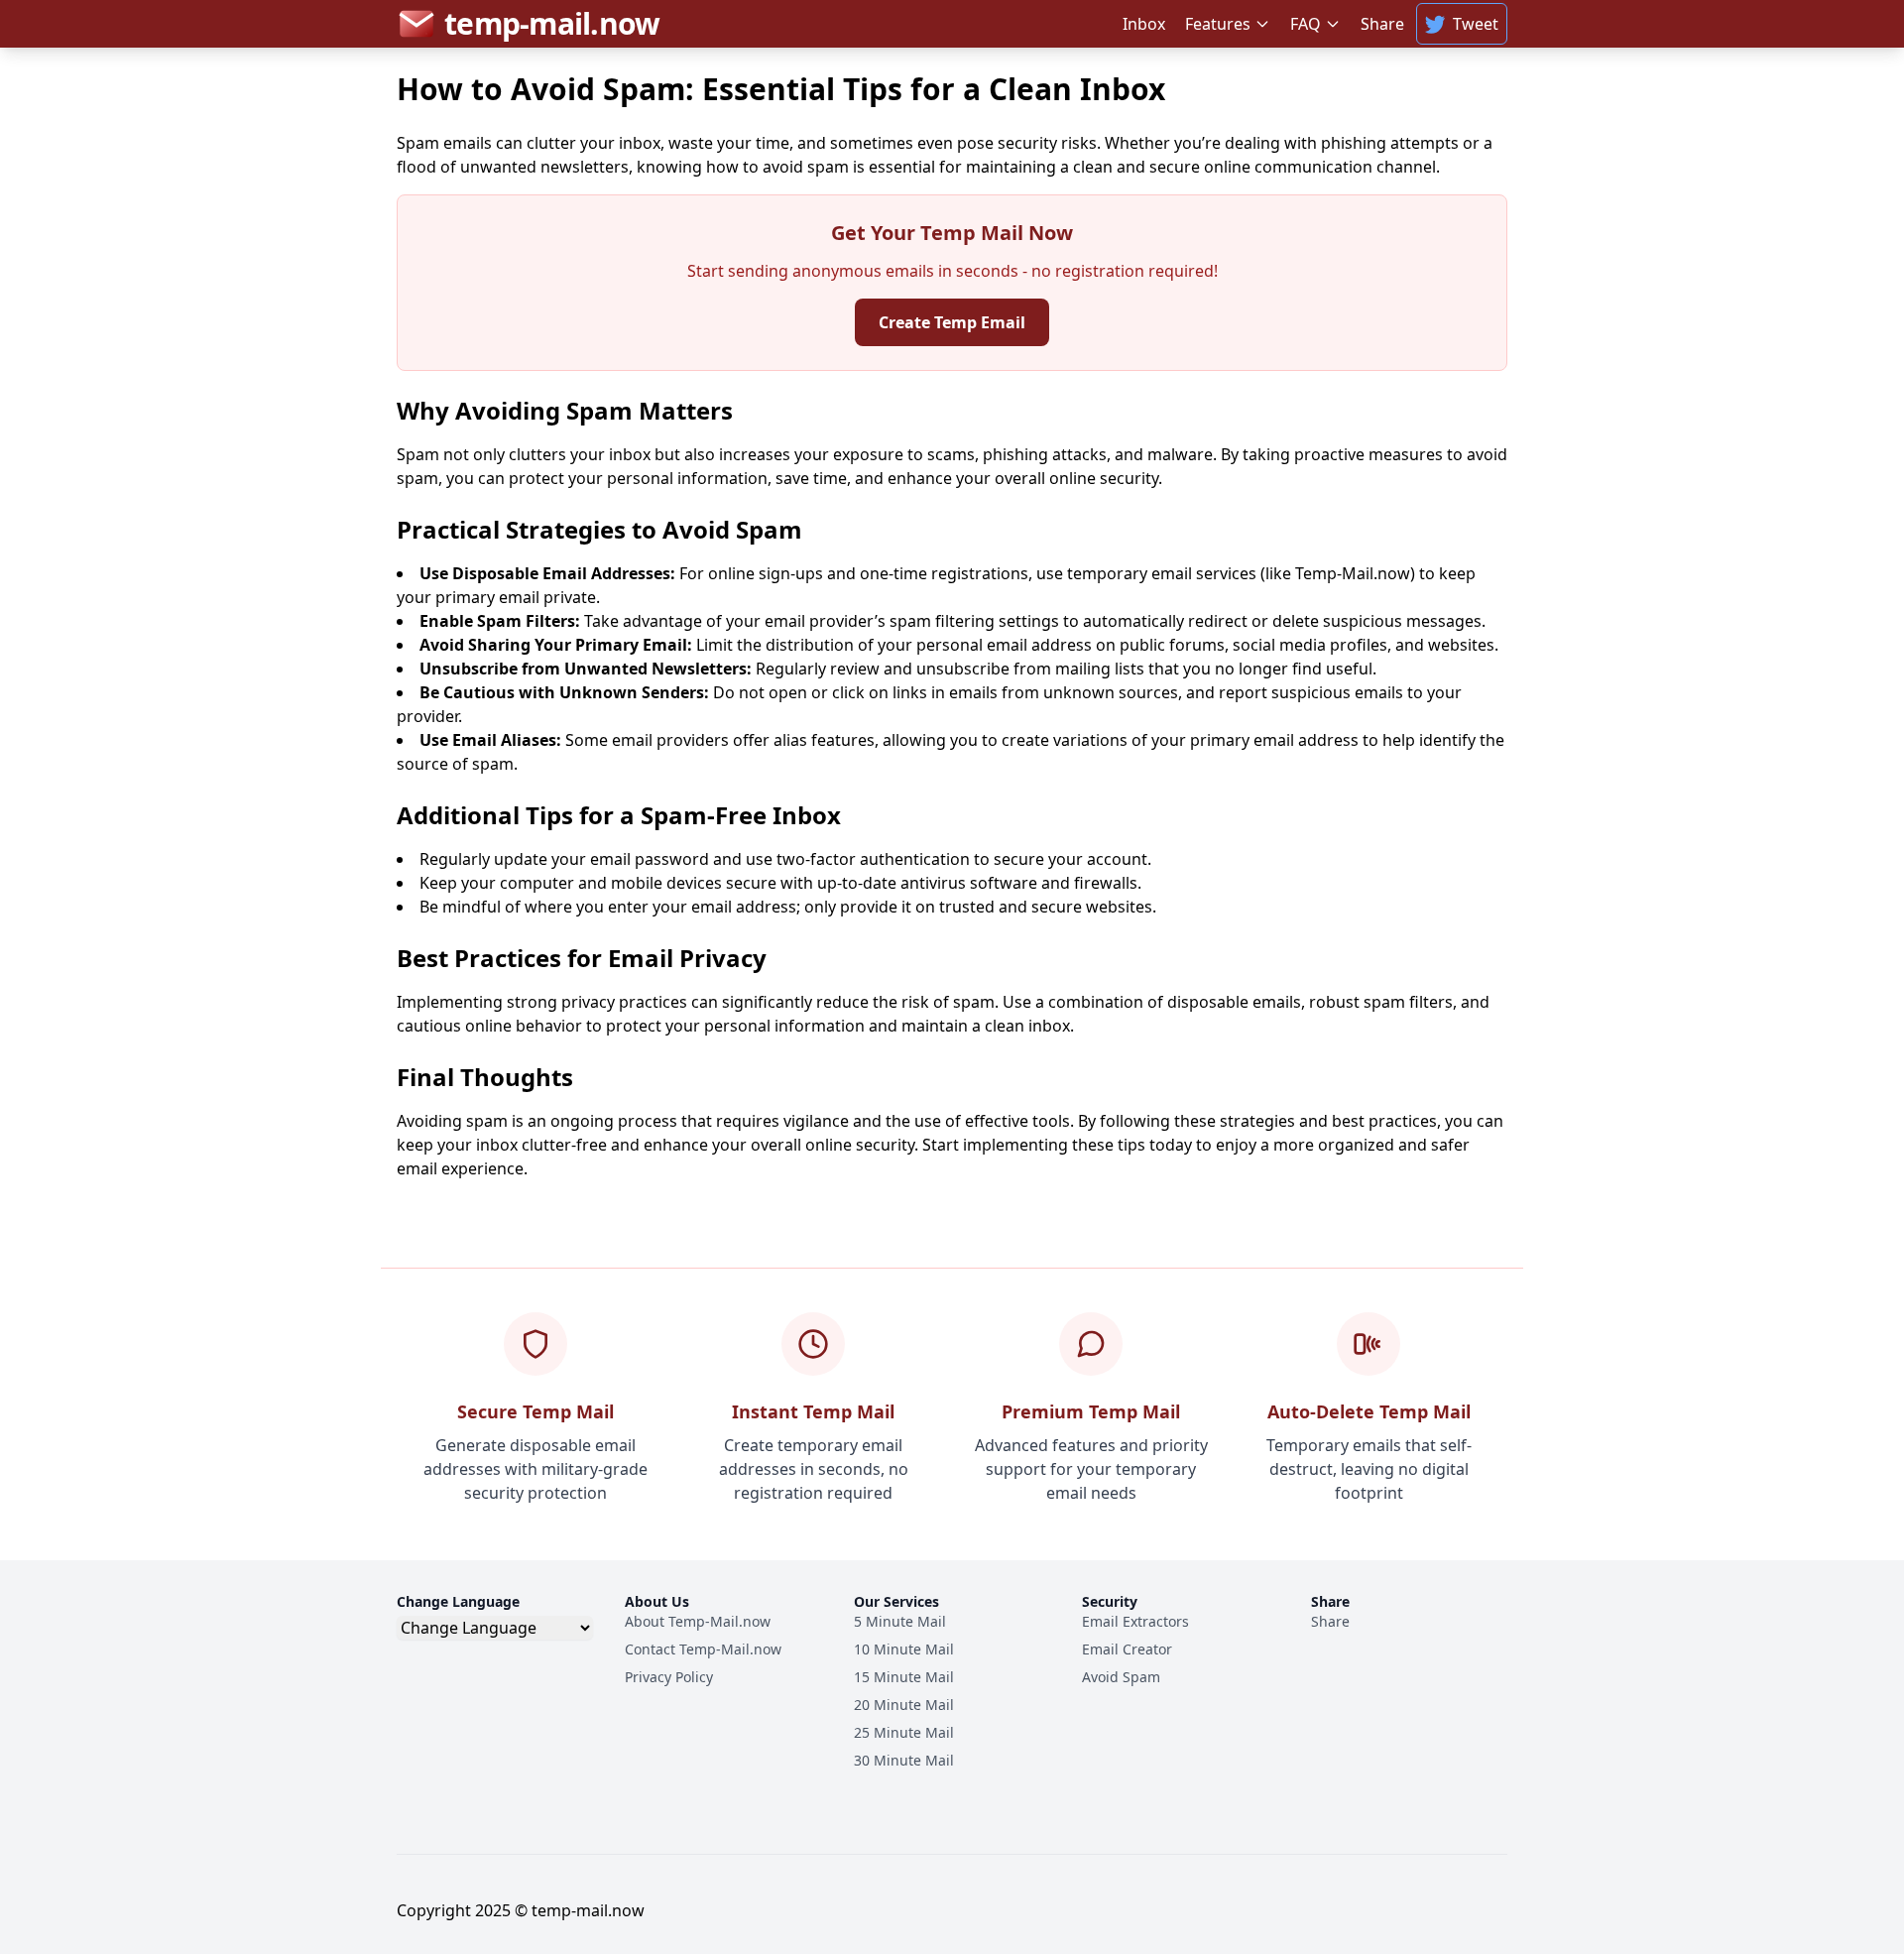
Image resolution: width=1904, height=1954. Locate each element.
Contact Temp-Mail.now (703, 1649)
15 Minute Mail (904, 1677)
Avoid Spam (1121, 1677)
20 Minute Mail (904, 1705)
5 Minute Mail (900, 1621)
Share (1382, 24)
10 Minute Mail (904, 1649)
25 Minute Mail (904, 1732)
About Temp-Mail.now (698, 1621)
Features (1218, 24)
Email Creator (1127, 1649)
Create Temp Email (952, 322)
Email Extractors (1135, 1621)
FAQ (1306, 24)
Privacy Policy (669, 1677)
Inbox (1144, 24)
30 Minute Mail (904, 1760)
